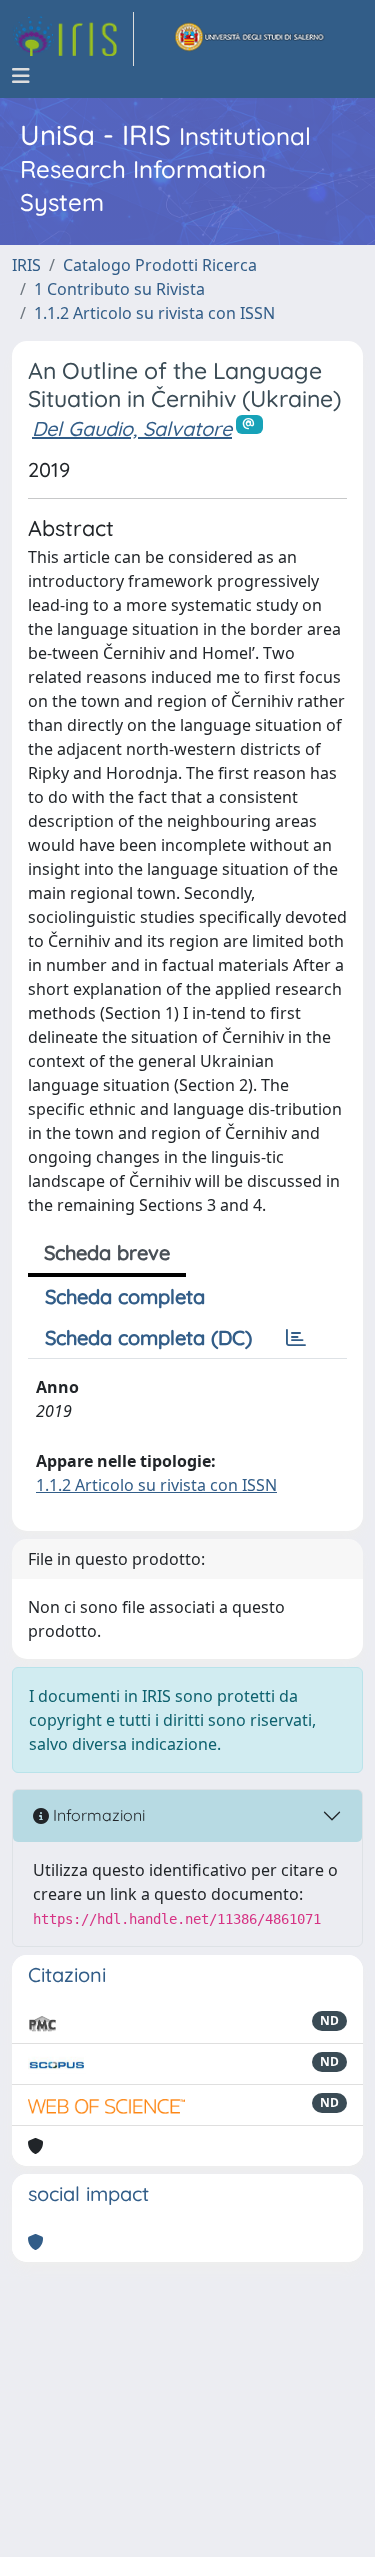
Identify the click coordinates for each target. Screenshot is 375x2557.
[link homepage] (73, 39)
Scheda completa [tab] (125, 1296)
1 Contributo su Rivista (119, 289)
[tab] (296, 1338)
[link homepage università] (250, 39)
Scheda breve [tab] (107, 1252)
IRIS (26, 265)
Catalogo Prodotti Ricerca (160, 265)
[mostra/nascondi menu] (21, 76)
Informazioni (97, 1815)
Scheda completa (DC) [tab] (148, 1337)
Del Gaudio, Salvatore (132, 428)
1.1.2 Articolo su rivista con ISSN (154, 313)
